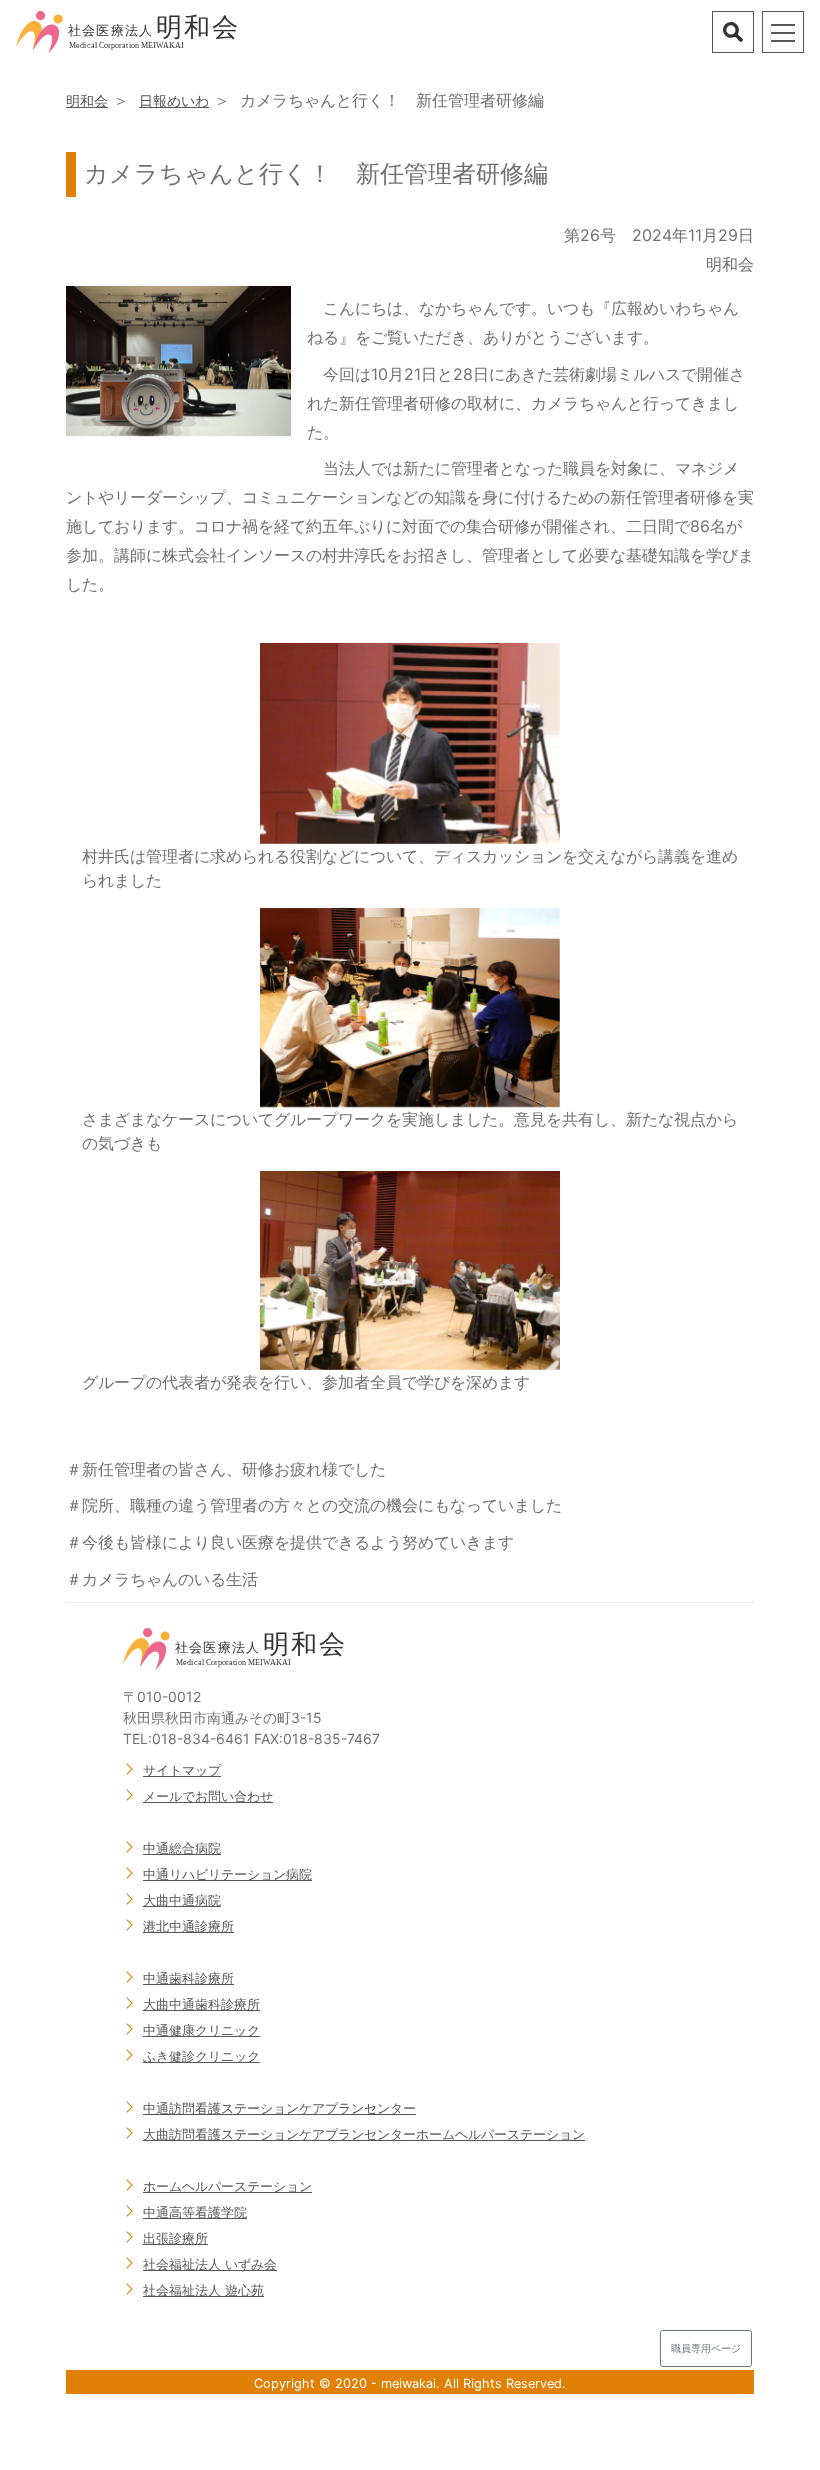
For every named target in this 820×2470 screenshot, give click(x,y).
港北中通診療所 (188, 1926)
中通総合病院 (182, 1848)
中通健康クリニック (201, 2030)
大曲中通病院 (182, 1900)
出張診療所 (175, 2238)
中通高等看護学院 (195, 2212)
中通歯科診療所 (188, 1978)
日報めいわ (174, 100)
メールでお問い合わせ (208, 1796)
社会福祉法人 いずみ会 (210, 2264)
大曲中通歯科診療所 (201, 2004)
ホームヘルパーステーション (227, 2186)
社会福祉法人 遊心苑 (203, 2290)
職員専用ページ (706, 2348)
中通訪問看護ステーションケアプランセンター (279, 2108)
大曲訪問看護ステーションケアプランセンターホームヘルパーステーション (364, 2134)
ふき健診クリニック (201, 2056)
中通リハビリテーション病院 (227, 1874)
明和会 (87, 100)
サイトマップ (182, 1770)
